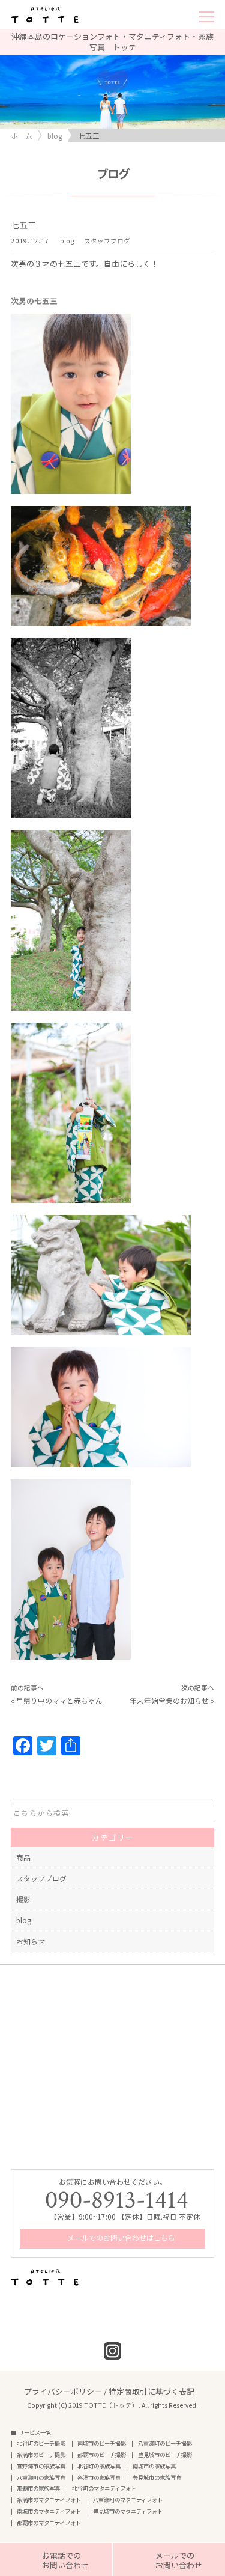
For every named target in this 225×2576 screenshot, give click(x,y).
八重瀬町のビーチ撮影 (165, 2444)
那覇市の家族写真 (38, 2489)
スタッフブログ (107, 241)
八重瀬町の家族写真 (41, 2478)
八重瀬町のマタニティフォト (128, 2500)
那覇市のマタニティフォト (49, 2523)
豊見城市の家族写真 (157, 2478)
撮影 (23, 1899)
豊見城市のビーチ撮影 (165, 2455)
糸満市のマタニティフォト (49, 2500)
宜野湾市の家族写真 (41, 2466)
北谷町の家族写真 (99, 2466)
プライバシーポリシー (63, 2391)
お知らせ (31, 1941)
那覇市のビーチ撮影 (102, 2455)
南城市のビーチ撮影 (102, 2444)
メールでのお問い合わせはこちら (120, 2237)
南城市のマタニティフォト (49, 2511)
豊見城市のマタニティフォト (128, 2511)
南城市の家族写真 (154, 2466)
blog (67, 241)
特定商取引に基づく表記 (151, 2391)
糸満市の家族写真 (99, 2478)
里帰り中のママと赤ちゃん (59, 1700)
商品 (23, 1857)
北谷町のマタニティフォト (104, 2489)
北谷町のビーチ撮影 (41, 2444)
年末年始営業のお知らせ (169, 1700)
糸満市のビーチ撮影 (41, 2455)
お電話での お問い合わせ (56, 2560)
